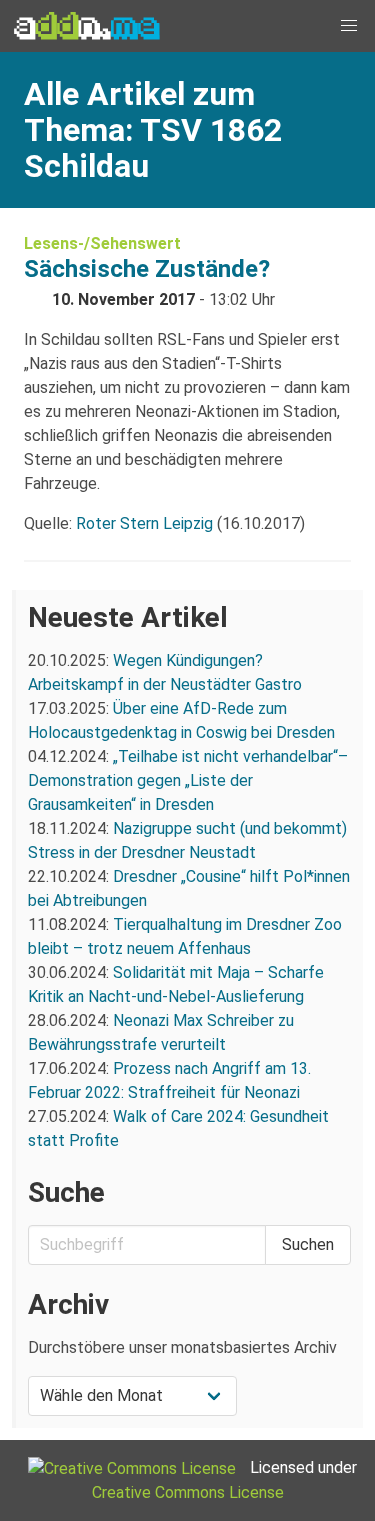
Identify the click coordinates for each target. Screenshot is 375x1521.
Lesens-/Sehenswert (102, 243)
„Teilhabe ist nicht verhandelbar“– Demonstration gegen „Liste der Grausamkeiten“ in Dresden (188, 780)
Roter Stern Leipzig (144, 523)
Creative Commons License (188, 1492)
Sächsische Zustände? (147, 269)
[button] (349, 26)
